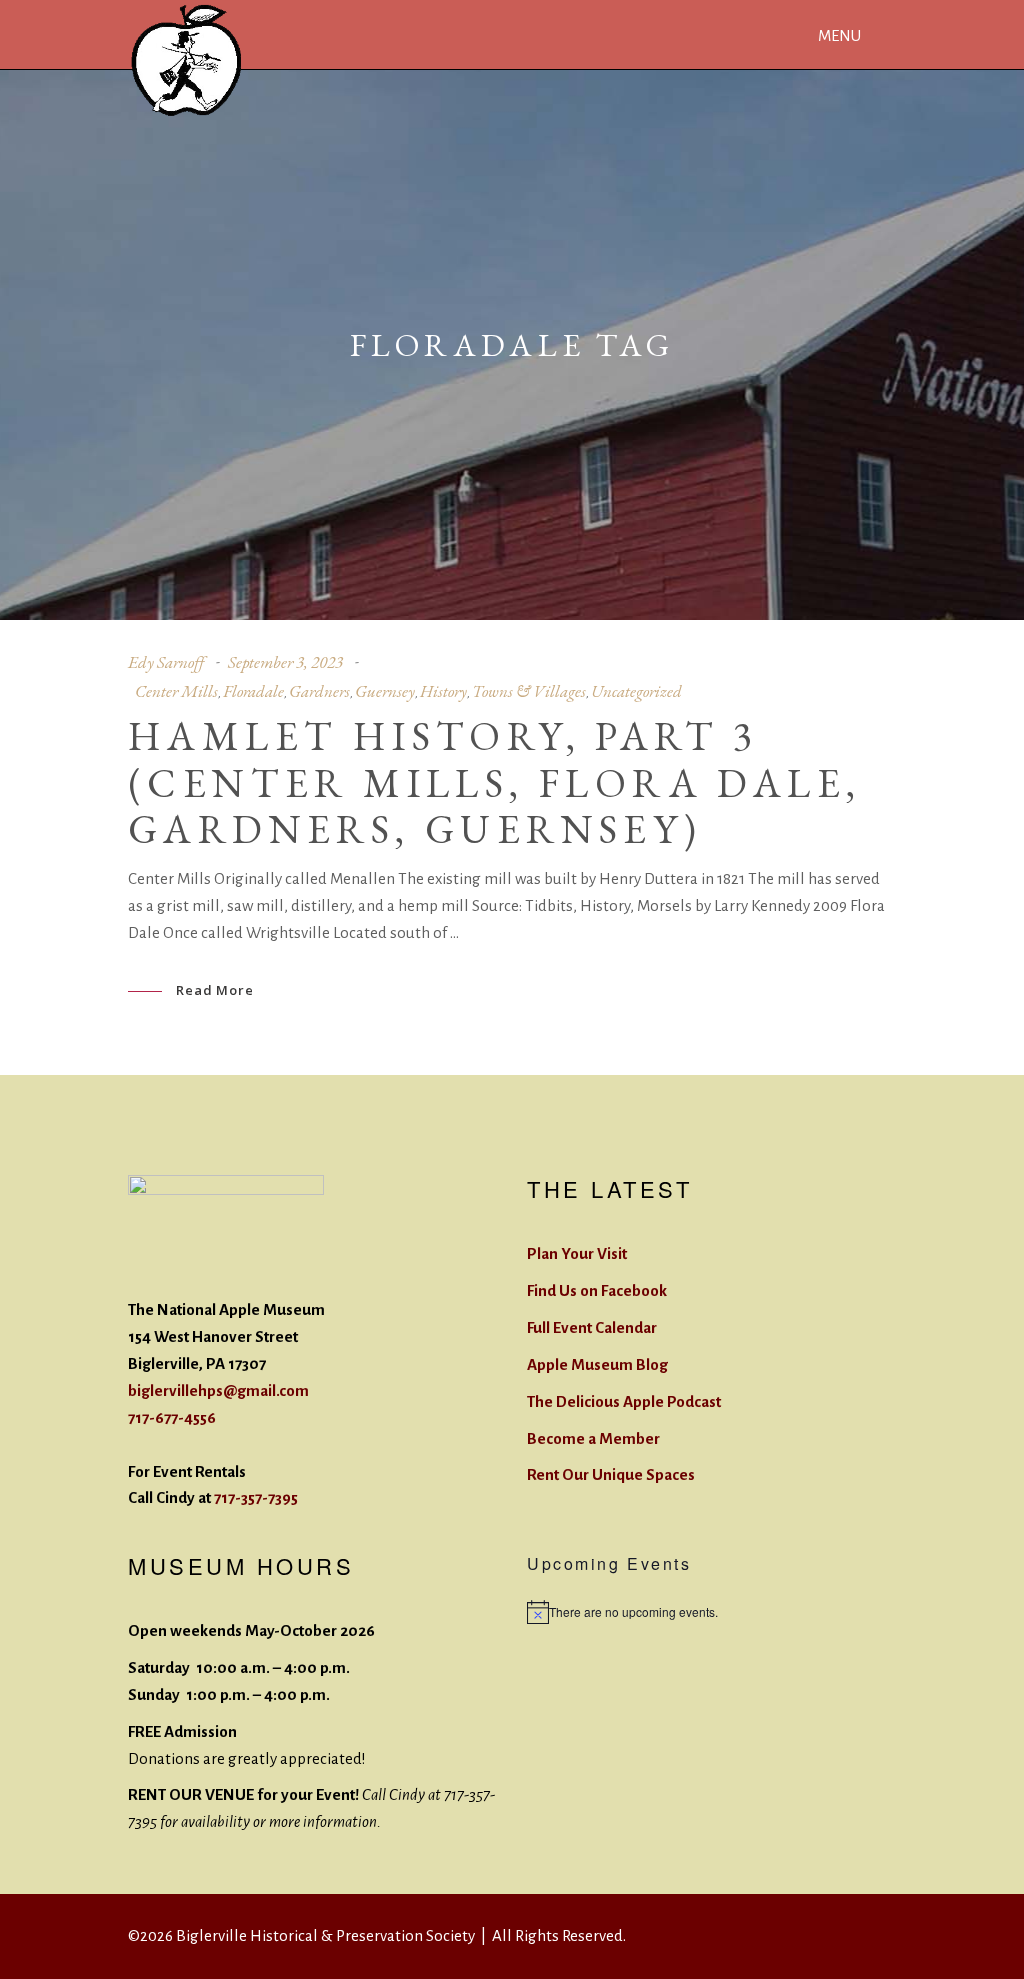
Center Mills (176, 691)
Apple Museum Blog (597, 1364)
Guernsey (385, 691)
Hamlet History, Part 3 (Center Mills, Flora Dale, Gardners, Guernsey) (494, 783)
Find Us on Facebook (597, 1290)
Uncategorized (636, 691)
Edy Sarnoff (166, 662)
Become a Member (593, 1438)
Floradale (253, 691)
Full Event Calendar (592, 1327)
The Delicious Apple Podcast (624, 1401)
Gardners (319, 691)
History (443, 691)
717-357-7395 (256, 1497)
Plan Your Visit (577, 1253)
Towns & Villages (529, 691)
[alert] (711, 1612)
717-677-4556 (172, 1417)
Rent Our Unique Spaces (611, 1474)
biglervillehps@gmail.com (218, 1390)
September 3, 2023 (285, 662)
